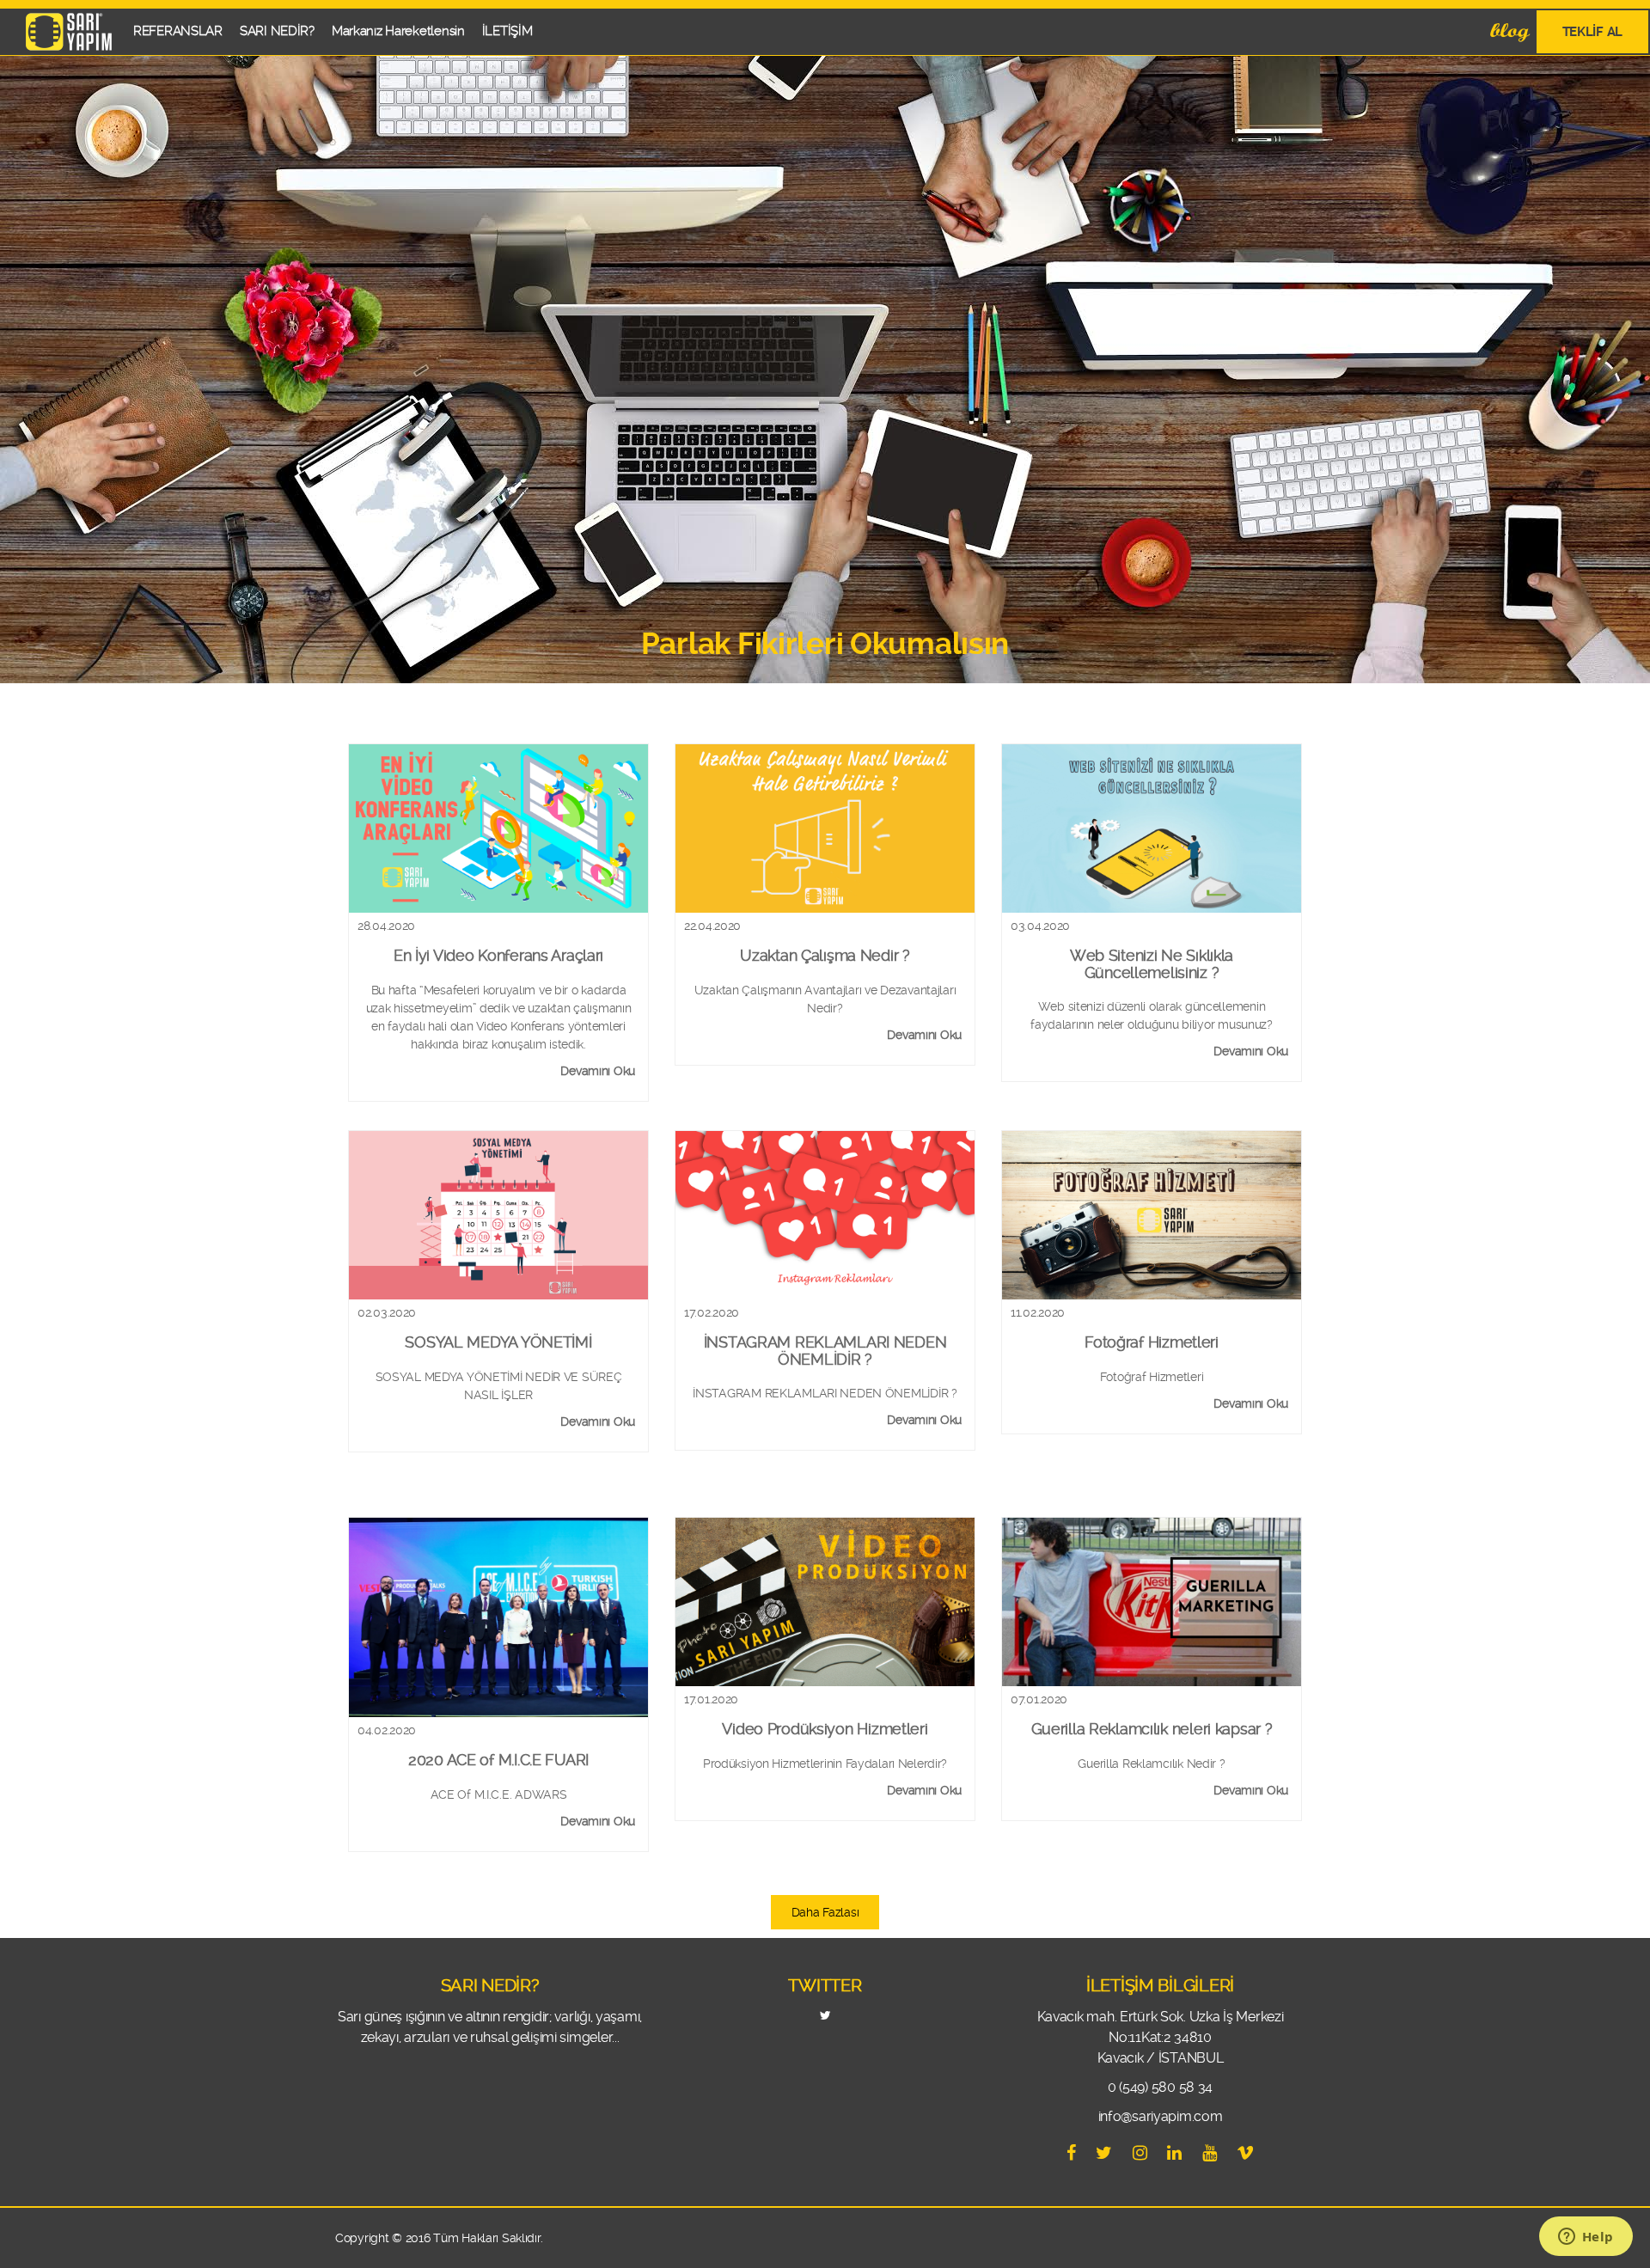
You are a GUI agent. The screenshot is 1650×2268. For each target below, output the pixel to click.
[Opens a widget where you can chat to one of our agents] (1586, 2238)
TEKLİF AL (1592, 32)
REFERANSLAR (178, 31)
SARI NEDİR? (277, 31)
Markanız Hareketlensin (398, 31)
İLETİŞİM (507, 31)
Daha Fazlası (825, 1912)
